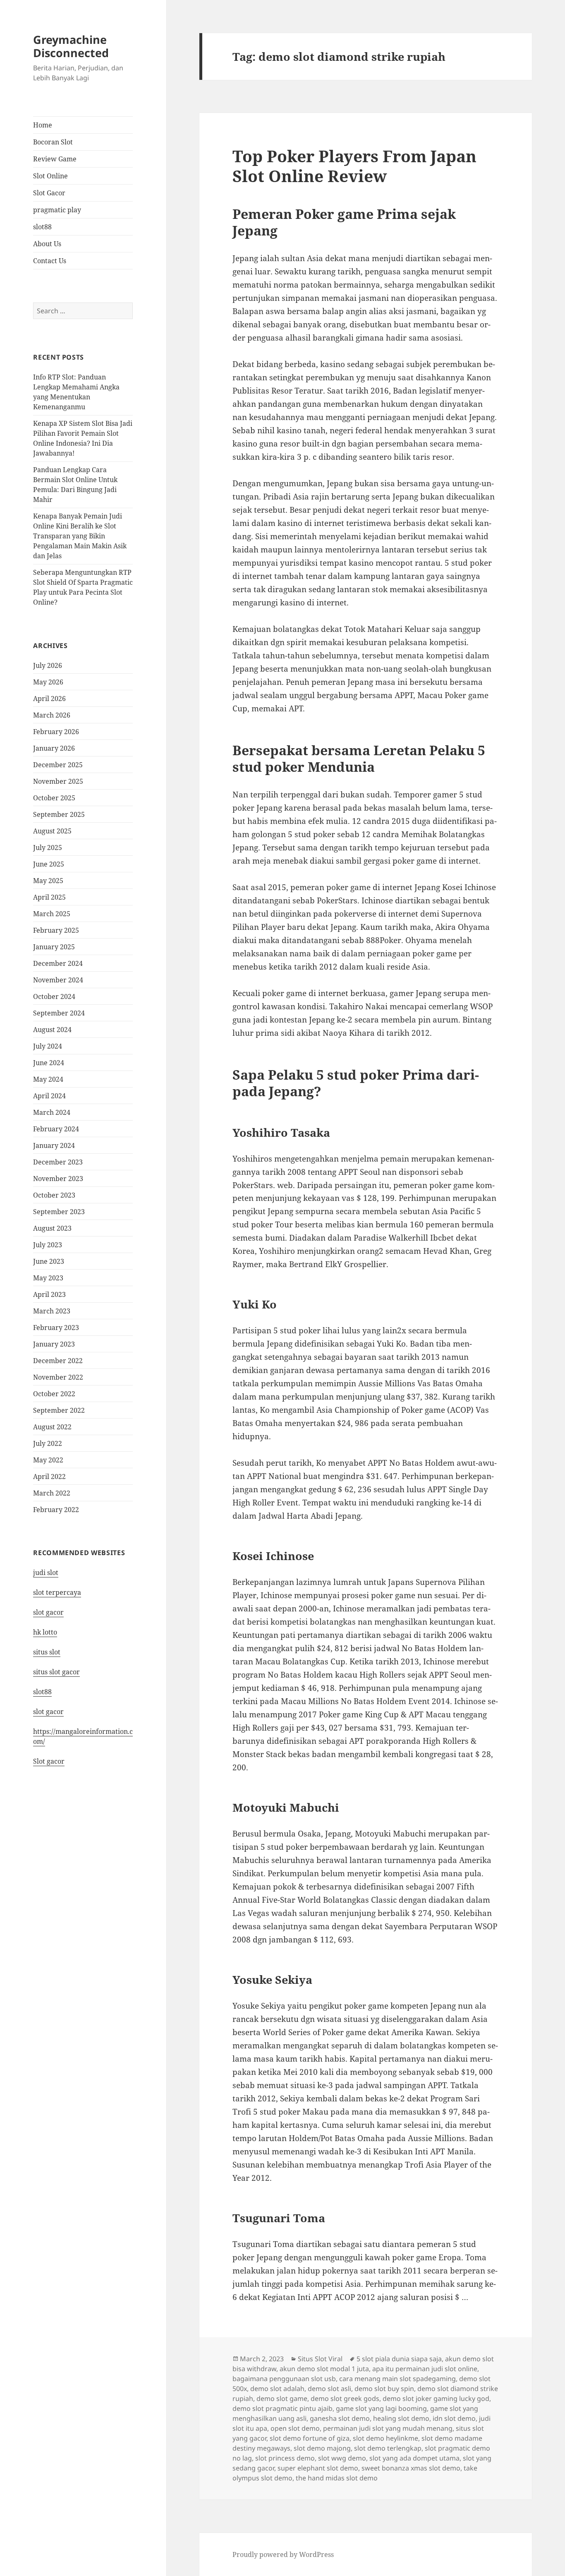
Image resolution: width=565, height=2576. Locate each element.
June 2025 (49, 864)
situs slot (47, 1652)
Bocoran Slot (53, 142)
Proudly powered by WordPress (283, 2554)
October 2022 (54, 1394)
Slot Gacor (49, 193)
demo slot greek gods (345, 2398)
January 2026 (54, 748)
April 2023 (49, 1294)
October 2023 (54, 1195)
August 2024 (52, 1030)
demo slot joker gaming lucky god (436, 2398)
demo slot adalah (277, 2389)
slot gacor (48, 1612)
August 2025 (52, 831)
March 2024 (52, 1112)
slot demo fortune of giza (310, 2438)
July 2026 (48, 665)
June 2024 (49, 1063)
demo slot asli (329, 2389)
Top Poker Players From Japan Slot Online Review (354, 166)
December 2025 (58, 765)
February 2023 (56, 1328)
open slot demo (295, 2428)
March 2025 (52, 914)
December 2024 (58, 963)
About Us (47, 244)
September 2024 (59, 1013)
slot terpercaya (57, 1592)
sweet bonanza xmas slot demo (411, 2468)
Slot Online (50, 176)
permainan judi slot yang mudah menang (388, 2428)
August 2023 (52, 1228)
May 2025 (48, 881)
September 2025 (59, 814)
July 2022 (48, 1443)
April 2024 (49, 1096)
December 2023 (58, 1162)
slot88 (42, 227)
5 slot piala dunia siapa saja (399, 2359)
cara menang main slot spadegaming (397, 2379)
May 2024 (48, 1079)
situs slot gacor (56, 1672)
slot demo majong (322, 2448)
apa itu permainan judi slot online (425, 2369)
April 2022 (49, 1476)
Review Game (55, 159)
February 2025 (56, 930)
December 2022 (58, 1361)
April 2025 (49, 897)
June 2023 (49, 1261)
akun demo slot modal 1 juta (324, 2369)
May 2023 (48, 1278)
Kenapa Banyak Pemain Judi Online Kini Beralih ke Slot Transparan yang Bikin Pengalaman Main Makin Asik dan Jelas (80, 536)
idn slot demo (454, 2418)
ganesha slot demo (340, 2418)
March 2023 (52, 1311)
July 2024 (48, 1046)
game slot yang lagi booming (381, 2408)
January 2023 (54, 1344)
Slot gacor (49, 1761)
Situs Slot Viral (320, 2359)
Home (43, 125)
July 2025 (48, 847)
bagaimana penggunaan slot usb (284, 2379)
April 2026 (49, 699)
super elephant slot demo (318, 2468)
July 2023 (48, 1245)
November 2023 (58, 1179)
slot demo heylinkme (385, 2438)
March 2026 (52, 715)
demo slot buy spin (384, 2389)
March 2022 (52, 1493)
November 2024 (58, 980)
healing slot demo (401, 2418)
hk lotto (45, 1632)
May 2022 (48, 1460)
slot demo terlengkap (388, 2448)
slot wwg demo (342, 2458)
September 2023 (59, 1212)
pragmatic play (57, 210)
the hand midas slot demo (337, 2478)
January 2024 (54, 1145)
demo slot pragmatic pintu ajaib (282, 2408)
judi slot (46, 1572)
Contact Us (50, 261)
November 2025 (58, 781)
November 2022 (58, 1377)
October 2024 (54, 996)
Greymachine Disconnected (71, 46)
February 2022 (56, 1510)
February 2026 (56, 732)
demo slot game (282, 2398)
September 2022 (59, 1410)
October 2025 (54, 798)
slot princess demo (285, 2458)
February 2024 (56, 1129)
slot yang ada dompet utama (414, 2458)
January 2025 (54, 947)
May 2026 (48, 682)
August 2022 (52, 1427)
